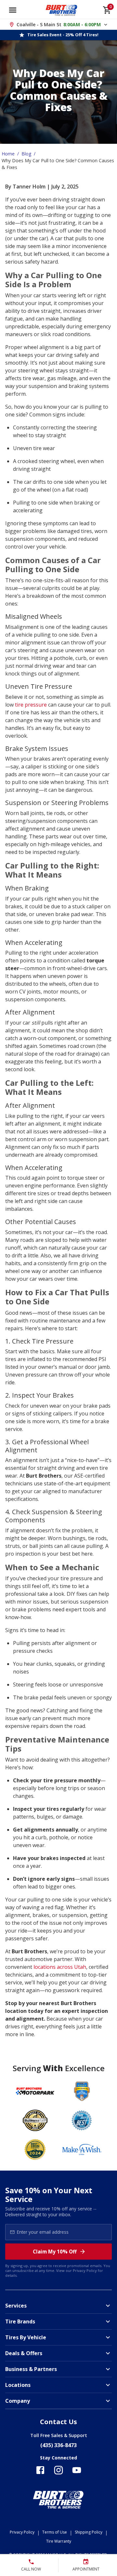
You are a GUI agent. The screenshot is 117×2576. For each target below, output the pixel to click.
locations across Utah (60, 1967)
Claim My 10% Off (55, 2252)
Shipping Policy (89, 2532)
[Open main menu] (13, 10)
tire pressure (31, 705)
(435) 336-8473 (58, 2445)
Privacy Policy (85, 2270)
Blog (26, 154)
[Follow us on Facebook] (40, 2470)
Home (8, 154)
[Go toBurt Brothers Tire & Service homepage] (62, 10)
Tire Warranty (59, 2541)
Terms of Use (55, 2532)
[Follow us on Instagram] (58, 2470)
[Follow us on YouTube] (77, 2470)
